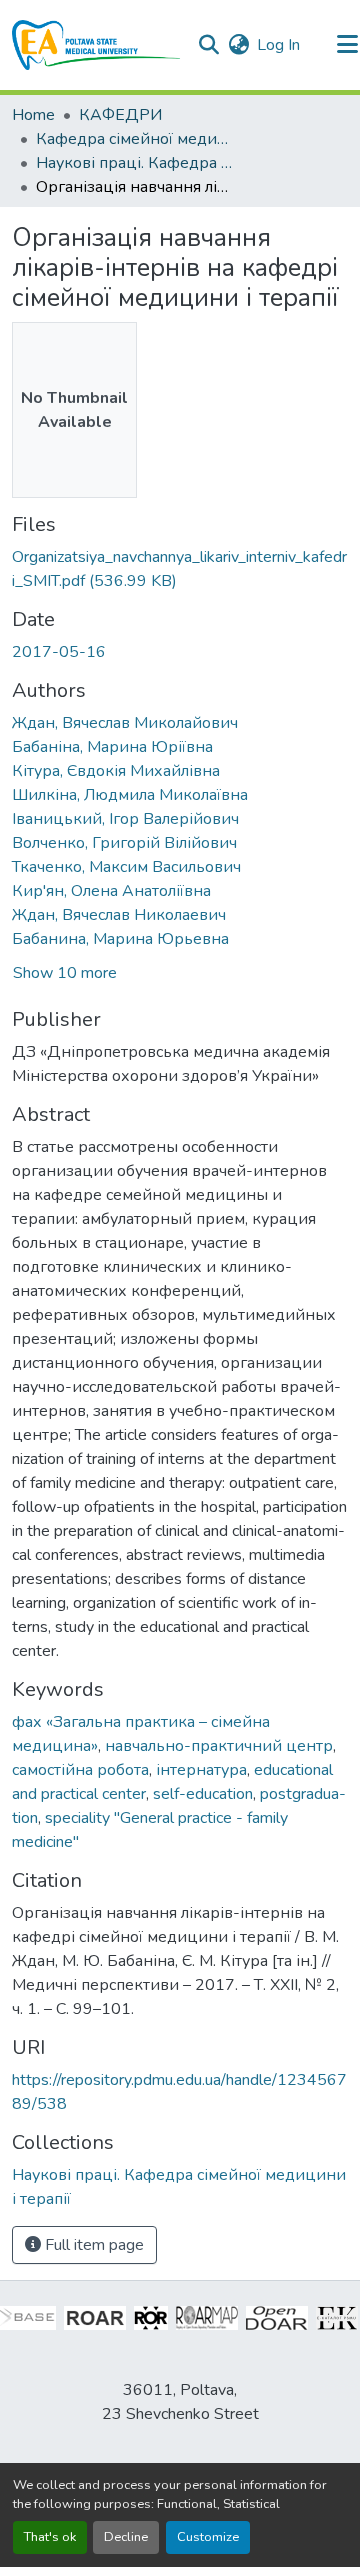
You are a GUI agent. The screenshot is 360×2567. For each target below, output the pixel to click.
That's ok (50, 2537)
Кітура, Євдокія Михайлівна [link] (116, 771)
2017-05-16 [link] (59, 652)
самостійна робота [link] (80, 1770)
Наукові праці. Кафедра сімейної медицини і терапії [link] (136, 163)
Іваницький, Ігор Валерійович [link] (125, 819)
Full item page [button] (92, 2245)
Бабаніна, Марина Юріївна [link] (112, 747)
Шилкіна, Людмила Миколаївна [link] (130, 795)
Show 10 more (65, 973)
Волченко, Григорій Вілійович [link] (124, 843)
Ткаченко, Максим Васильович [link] (126, 867)
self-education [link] (203, 1794)
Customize (208, 2537)
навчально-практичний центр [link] (219, 1746)
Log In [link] (278, 45)
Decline (126, 2537)
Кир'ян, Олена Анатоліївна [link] (111, 891)
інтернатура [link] (201, 1770)
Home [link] (33, 115)
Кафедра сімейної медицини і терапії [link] (136, 139)
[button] (96, 45)
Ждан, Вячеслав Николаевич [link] (119, 915)
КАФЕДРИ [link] (120, 115)
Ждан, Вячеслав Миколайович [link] (125, 723)
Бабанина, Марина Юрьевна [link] (120, 939)
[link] (180, 569)
